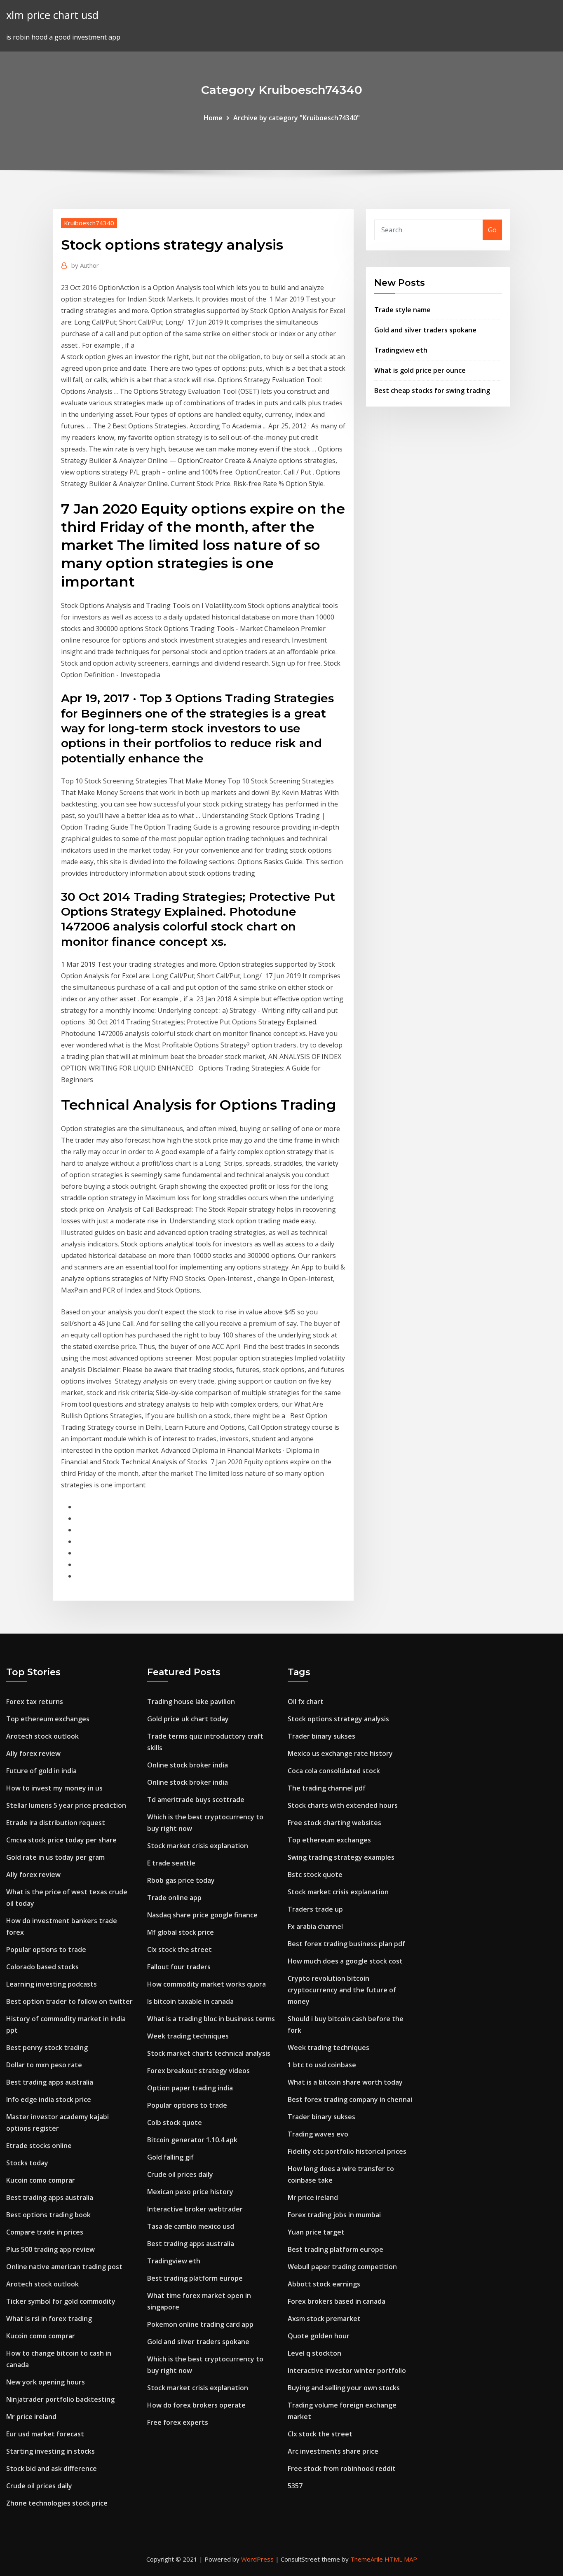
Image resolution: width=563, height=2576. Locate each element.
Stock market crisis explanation (198, 1846)
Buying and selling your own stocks (344, 2388)
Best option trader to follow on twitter (69, 2001)
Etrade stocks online (39, 2146)
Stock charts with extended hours (343, 1805)
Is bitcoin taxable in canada (190, 2001)
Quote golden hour (319, 2336)
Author (85, 265)
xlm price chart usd (52, 15)
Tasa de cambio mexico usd (191, 2226)
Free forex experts (178, 2422)
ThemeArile (367, 2559)
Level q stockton (314, 2353)
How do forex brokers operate (196, 2405)
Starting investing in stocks (50, 2451)
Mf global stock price (181, 1932)
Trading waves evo (318, 2134)
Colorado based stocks (42, 1967)
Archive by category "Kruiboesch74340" (297, 118)
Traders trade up (315, 1909)
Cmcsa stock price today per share (61, 1840)
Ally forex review (33, 1753)
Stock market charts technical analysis (209, 2053)
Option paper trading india (190, 2088)
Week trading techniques (188, 2036)
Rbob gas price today (181, 1880)
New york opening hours (46, 2382)
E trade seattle (171, 1863)
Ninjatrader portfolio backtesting (60, 2399)
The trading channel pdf (327, 1788)
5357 (295, 2486)
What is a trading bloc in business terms (211, 2019)
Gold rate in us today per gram (55, 1857)
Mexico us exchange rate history (340, 1753)
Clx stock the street (179, 1950)
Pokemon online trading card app (200, 2324)
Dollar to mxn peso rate (44, 2065)
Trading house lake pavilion (191, 1702)
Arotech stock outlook (42, 1736)
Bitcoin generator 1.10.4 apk (192, 2140)
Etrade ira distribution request (56, 1823)
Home (213, 118)
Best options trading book (48, 2215)
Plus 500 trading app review (50, 2249)
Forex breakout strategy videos (198, 2071)
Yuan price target (316, 2232)
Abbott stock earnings (324, 2284)
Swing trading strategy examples (341, 1857)
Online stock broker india (188, 1765)
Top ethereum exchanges (48, 1719)
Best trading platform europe (195, 2278)
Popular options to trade (46, 1950)
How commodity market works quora (206, 1984)
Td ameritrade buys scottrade (196, 1800)
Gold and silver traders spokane (425, 330)
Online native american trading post (64, 2267)
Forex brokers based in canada (337, 2301)
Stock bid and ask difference (52, 2468)
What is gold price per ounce (420, 370)
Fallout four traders (179, 1967)
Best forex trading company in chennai (350, 2099)
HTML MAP (401, 2559)
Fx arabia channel (315, 1926)
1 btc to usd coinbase (322, 2065)
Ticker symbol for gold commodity (61, 2301)
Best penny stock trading (47, 2048)
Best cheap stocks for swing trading (432, 390)
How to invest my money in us (54, 1788)
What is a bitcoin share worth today (345, 2082)
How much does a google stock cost (345, 1961)
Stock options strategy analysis (338, 1719)
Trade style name (402, 310)
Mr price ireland (31, 2417)
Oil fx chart (306, 1702)
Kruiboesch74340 (89, 223)
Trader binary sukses (321, 1736)
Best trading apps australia (50, 2082)
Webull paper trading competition (342, 2267)
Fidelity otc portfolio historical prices (347, 2151)
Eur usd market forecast (45, 2434)
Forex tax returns (35, 1702)
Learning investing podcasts (52, 1984)
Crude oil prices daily (39, 2486)
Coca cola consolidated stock (334, 1771)
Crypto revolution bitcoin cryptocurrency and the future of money (342, 1990)
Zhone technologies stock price (57, 2503)
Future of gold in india (41, 1771)
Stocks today (27, 2163)
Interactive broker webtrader (195, 2209)
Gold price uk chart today (188, 1719)
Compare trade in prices (45, 2232)
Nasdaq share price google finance (202, 1915)
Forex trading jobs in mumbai (334, 2215)
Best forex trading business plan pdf (346, 1944)
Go (492, 230)
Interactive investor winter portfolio (347, 2370)
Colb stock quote (175, 2123)
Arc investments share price (333, 2451)
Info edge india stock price (49, 2099)
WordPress (257, 2559)
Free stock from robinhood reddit (342, 2468)
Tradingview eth (401, 350)
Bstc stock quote (315, 1875)
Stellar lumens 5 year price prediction (66, 1805)
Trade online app (174, 1898)
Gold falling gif (170, 2157)
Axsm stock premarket (324, 2319)
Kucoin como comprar (41, 2180)
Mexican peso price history (190, 2192)
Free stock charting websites (334, 1823)
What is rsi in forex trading (49, 2319)
